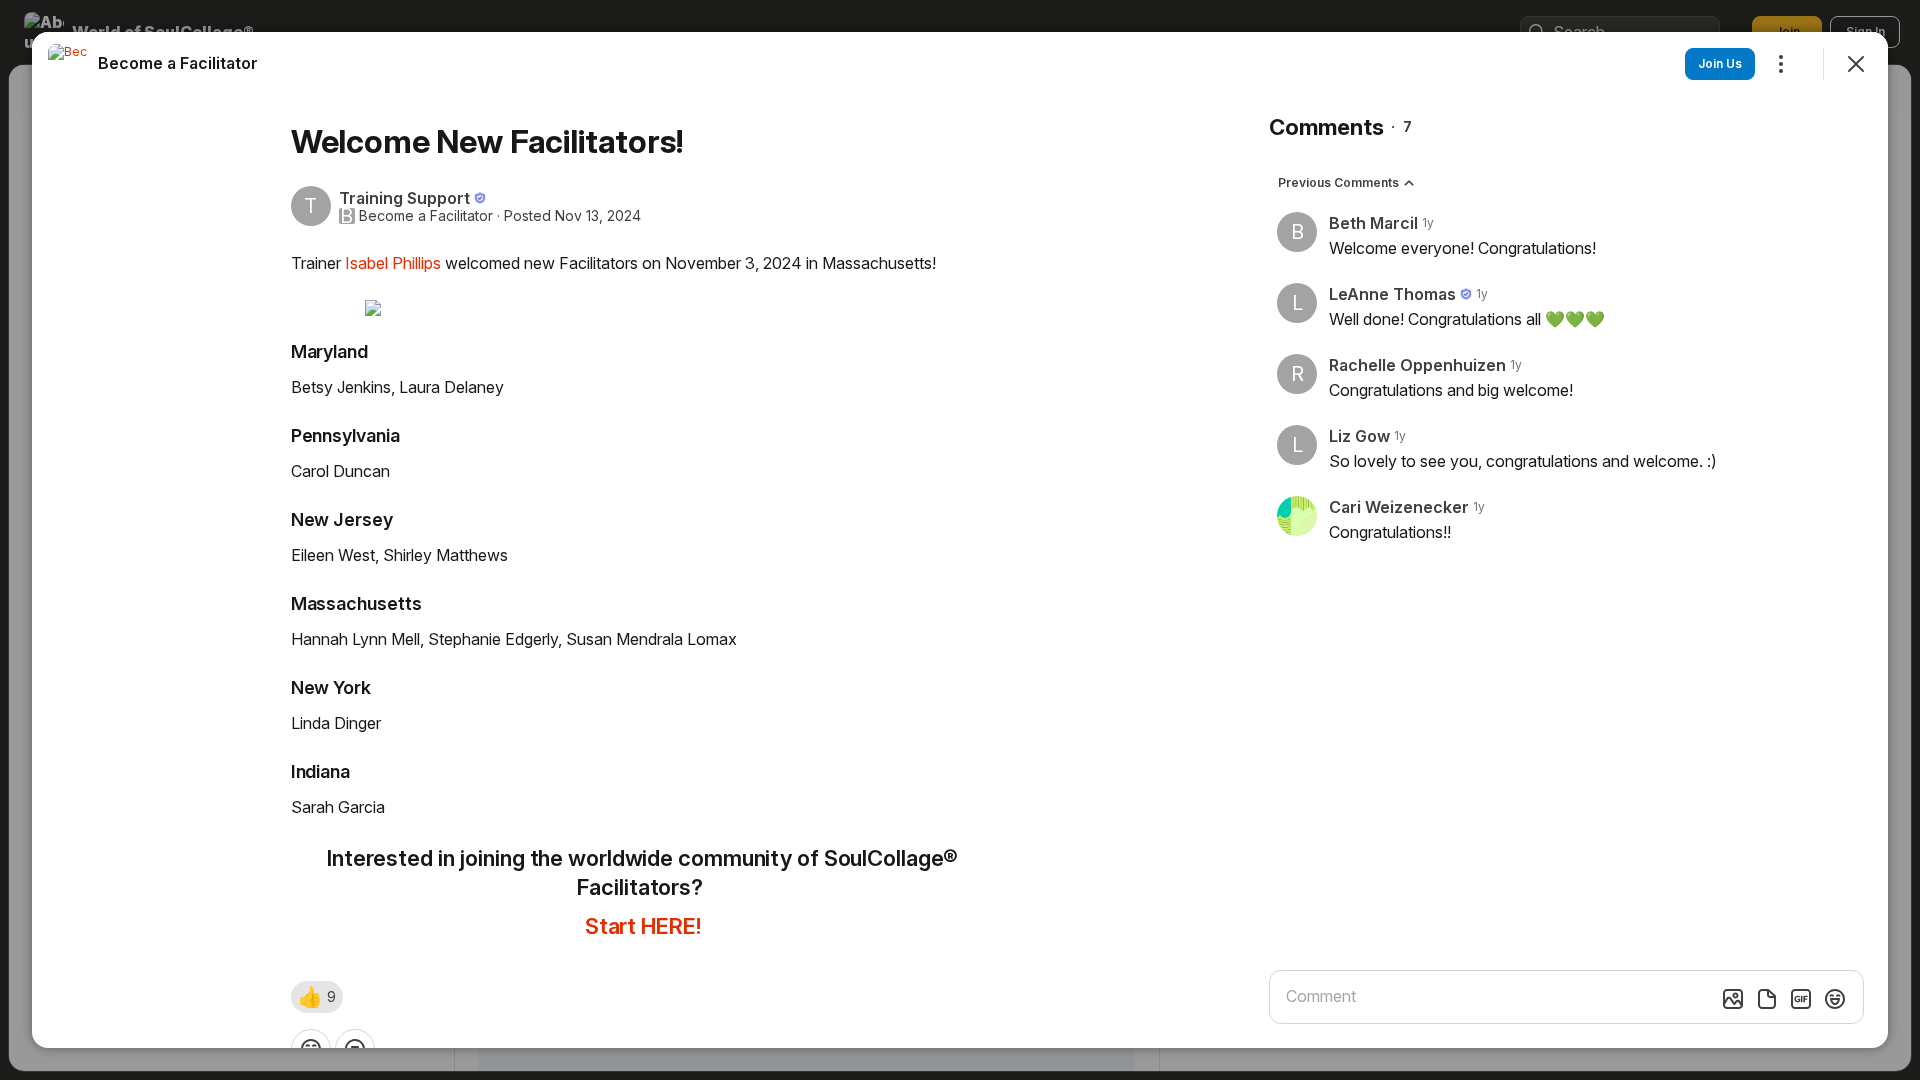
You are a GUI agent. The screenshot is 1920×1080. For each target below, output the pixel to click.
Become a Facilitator (426, 216)
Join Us (1720, 63)
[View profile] (68, 64)
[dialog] (960, 540)
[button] (317, 997)
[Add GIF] (1801, 999)
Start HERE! (643, 926)
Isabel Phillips (393, 263)
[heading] (178, 63)
